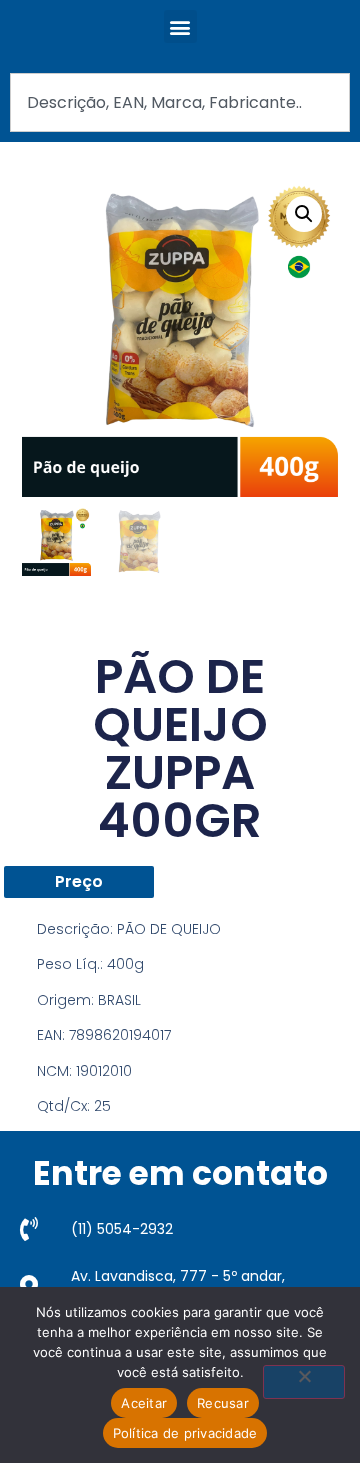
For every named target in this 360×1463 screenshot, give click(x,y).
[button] (180, 26)
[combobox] (180, 102)
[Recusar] (304, 1382)
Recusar (223, 1403)
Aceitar (144, 1403)
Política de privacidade (185, 1433)
